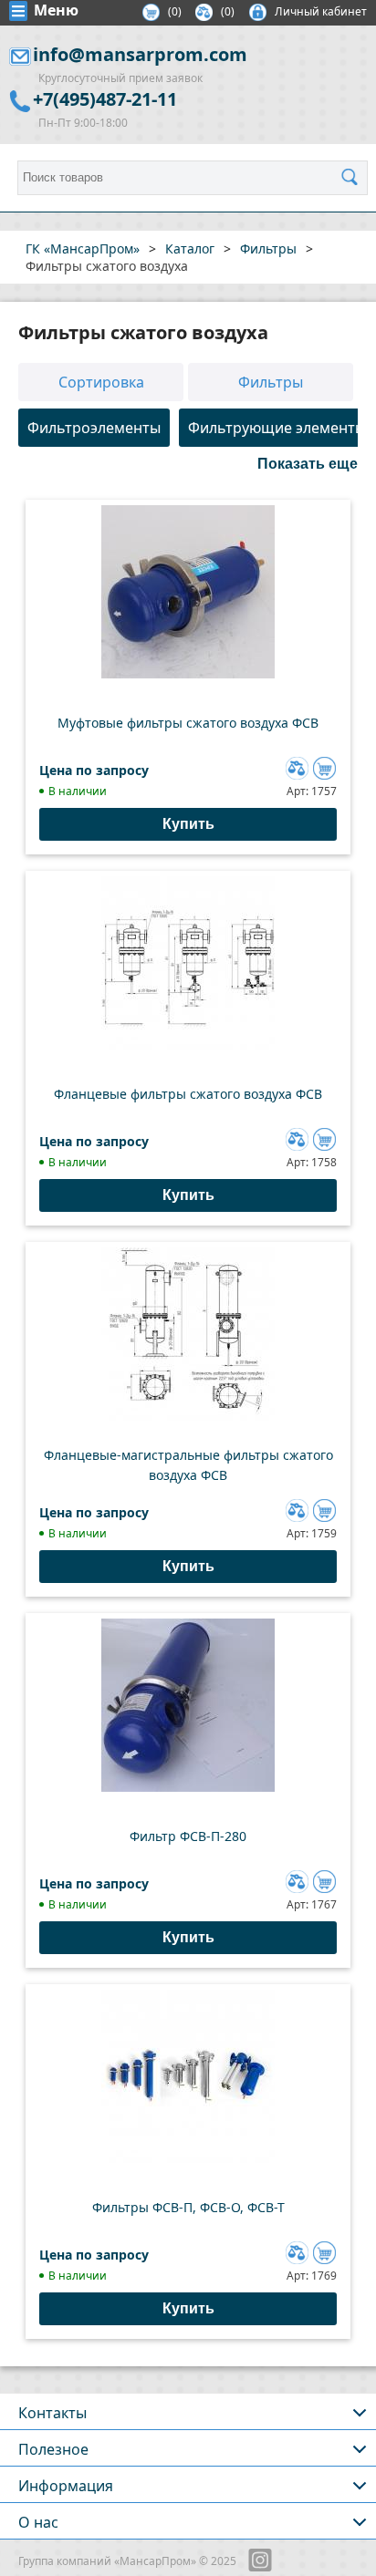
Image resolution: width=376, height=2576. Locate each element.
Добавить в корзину (324, 768)
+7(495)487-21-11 (105, 99)
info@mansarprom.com (140, 54)
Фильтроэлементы (94, 428)
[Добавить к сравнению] (295, 766)
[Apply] (354, 178)
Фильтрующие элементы (277, 428)
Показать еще (308, 464)
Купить (188, 824)
